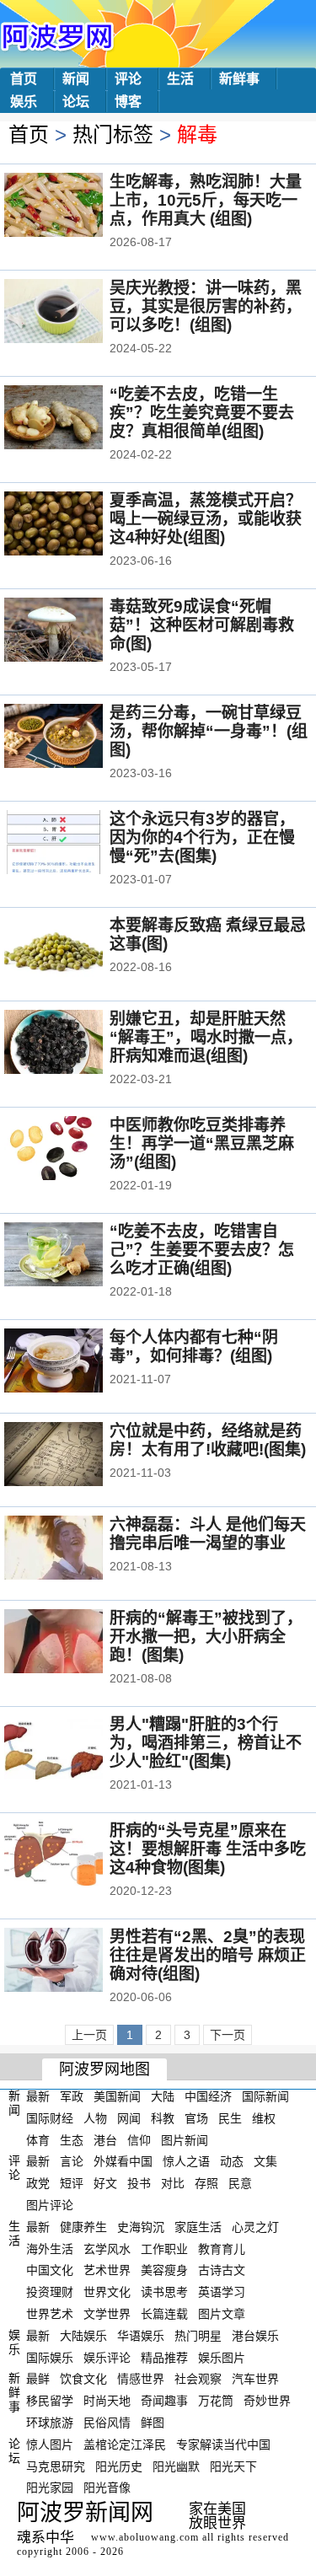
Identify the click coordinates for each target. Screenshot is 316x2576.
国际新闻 (265, 2096)
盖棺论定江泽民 (125, 2445)
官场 (196, 2118)
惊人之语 (186, 2161)
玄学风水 (107, 2248)
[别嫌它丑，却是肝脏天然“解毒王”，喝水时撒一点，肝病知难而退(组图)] (76, 1044)
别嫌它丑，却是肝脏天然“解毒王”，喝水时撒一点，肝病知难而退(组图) (206, 1037)
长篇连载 (164, 2314)
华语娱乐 (141, 2336)
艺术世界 (107, 2270)
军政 (72, 2096)
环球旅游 (50, 2423)
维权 (264, 2118)
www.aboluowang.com (145, 2537)
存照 (206, 2183)
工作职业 (164, 2248)
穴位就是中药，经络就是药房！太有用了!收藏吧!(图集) (208, 1440)
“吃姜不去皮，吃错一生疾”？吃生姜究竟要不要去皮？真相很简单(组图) (202, 413)
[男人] (76, 1749)
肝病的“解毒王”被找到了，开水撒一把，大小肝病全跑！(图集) (206, 1637)
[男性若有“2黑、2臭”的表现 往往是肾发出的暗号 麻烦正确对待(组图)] (76, 1962)
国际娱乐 (50, 2357)
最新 (38, 2096)
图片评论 (50, 2205)
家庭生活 (198, 2227)
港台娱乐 (255, 2336)
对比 (173, 2183)
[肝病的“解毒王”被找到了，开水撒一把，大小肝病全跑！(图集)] (76, 1643)
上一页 (89, 2035)
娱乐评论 (107, 2357)
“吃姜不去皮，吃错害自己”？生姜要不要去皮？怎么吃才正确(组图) (202, 1250)
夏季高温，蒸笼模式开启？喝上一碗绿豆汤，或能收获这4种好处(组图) (206, 519)
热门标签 (113, 134)
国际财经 (50, 2118)
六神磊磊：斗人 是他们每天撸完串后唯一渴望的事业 (208, 1534)
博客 (128, 102)
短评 (72, 2183)
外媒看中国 (123, 2161)
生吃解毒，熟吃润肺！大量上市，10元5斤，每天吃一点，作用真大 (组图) (206, 200)
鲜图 (153, 2423)
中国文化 (50, 2270)
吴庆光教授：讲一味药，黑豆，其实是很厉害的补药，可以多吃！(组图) (206, 306)
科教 (163, 2118)
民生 (230, 2118)
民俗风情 (107, 2423)
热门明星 (198, 2336)
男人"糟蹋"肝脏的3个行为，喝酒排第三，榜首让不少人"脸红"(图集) (206, 1743)
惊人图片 (50, 2445)
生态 (72, 2139)
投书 (139, 2183)
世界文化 (107, 2292)
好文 (105, 2183)
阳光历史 (119, 2466)
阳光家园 (50, 2487)
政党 (38, 2183)
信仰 (139, 2139)
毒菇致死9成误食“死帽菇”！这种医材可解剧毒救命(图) (202, 625)
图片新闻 (185, 2139)
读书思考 (164, 2292)
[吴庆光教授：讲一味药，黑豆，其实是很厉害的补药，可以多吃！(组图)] (76, 313)
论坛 (76, 102)
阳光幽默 (176, 2466)
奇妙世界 (267, 2401)
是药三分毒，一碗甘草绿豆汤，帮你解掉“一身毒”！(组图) (209, 731)
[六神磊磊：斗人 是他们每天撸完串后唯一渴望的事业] (76, 1549)
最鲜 (38, 2379)
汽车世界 (255, 2379)
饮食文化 (83, 2379)
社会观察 (198, 2379)
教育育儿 (222, 2248)
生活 (180, 79)
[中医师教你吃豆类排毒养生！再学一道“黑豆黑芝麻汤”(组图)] (76, 1150)
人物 (95, 2118)
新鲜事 (239, 79)
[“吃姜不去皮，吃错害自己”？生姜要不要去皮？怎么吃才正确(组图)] (76, 1256)
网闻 (129, 2118)
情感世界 (141, 2379)
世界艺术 (50, 2314)
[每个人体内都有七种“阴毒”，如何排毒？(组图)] (76, 1362)
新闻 (76, 79)
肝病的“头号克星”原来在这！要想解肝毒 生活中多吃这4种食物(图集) (208, 1849)
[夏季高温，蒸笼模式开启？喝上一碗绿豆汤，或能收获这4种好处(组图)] (76, 525)
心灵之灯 (255, 2227)
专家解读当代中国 (223, 2445)
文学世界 (107, 2314)
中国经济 (208, 2096)
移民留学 (50, 2401)
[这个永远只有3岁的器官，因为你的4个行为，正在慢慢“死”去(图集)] (76, 844)
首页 (24, 79)
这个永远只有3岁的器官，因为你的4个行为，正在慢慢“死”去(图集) (202, 837)
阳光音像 (107, 2487)
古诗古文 (222, 2270)
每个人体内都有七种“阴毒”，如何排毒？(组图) (194, 1347)
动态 (232, 2161)
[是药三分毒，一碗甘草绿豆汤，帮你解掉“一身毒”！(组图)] (76, 738)
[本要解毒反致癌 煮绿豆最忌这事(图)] (76, 950)
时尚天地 (107, 2401)
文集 (265, 2161)
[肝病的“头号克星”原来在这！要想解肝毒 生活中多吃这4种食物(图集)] (76, 1855)
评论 (128, 79)
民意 (240, 2183)
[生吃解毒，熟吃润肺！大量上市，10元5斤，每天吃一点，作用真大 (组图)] (76, 207)
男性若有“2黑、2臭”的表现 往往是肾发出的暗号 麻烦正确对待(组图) (208, 1955)
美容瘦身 (164, 2270)
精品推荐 (164, 2357)
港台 (105, 2139)
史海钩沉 (141, 2227)
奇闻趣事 (164, 2401)
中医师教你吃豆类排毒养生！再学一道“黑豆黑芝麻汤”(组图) (202, 1143)
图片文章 (222, 2314)
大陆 (163, 2096)
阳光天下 (233, 2466)
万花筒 (216, 2401)
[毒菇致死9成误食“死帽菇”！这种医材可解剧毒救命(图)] (76, 631)
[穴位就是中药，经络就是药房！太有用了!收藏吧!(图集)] (76, 1456)
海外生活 (50, 2248)
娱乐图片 (222, 2357)
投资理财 (50, 2292)
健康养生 (83, 2227)
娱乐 (24, 102)
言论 (72, 2161)
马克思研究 (56, 2466)
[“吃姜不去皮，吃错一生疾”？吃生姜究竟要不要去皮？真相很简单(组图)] (76, 419)
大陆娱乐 (83, 2336)
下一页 (228, 2035)
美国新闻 (117, 2096)
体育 (38, 2139)
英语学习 (222, 2292)
